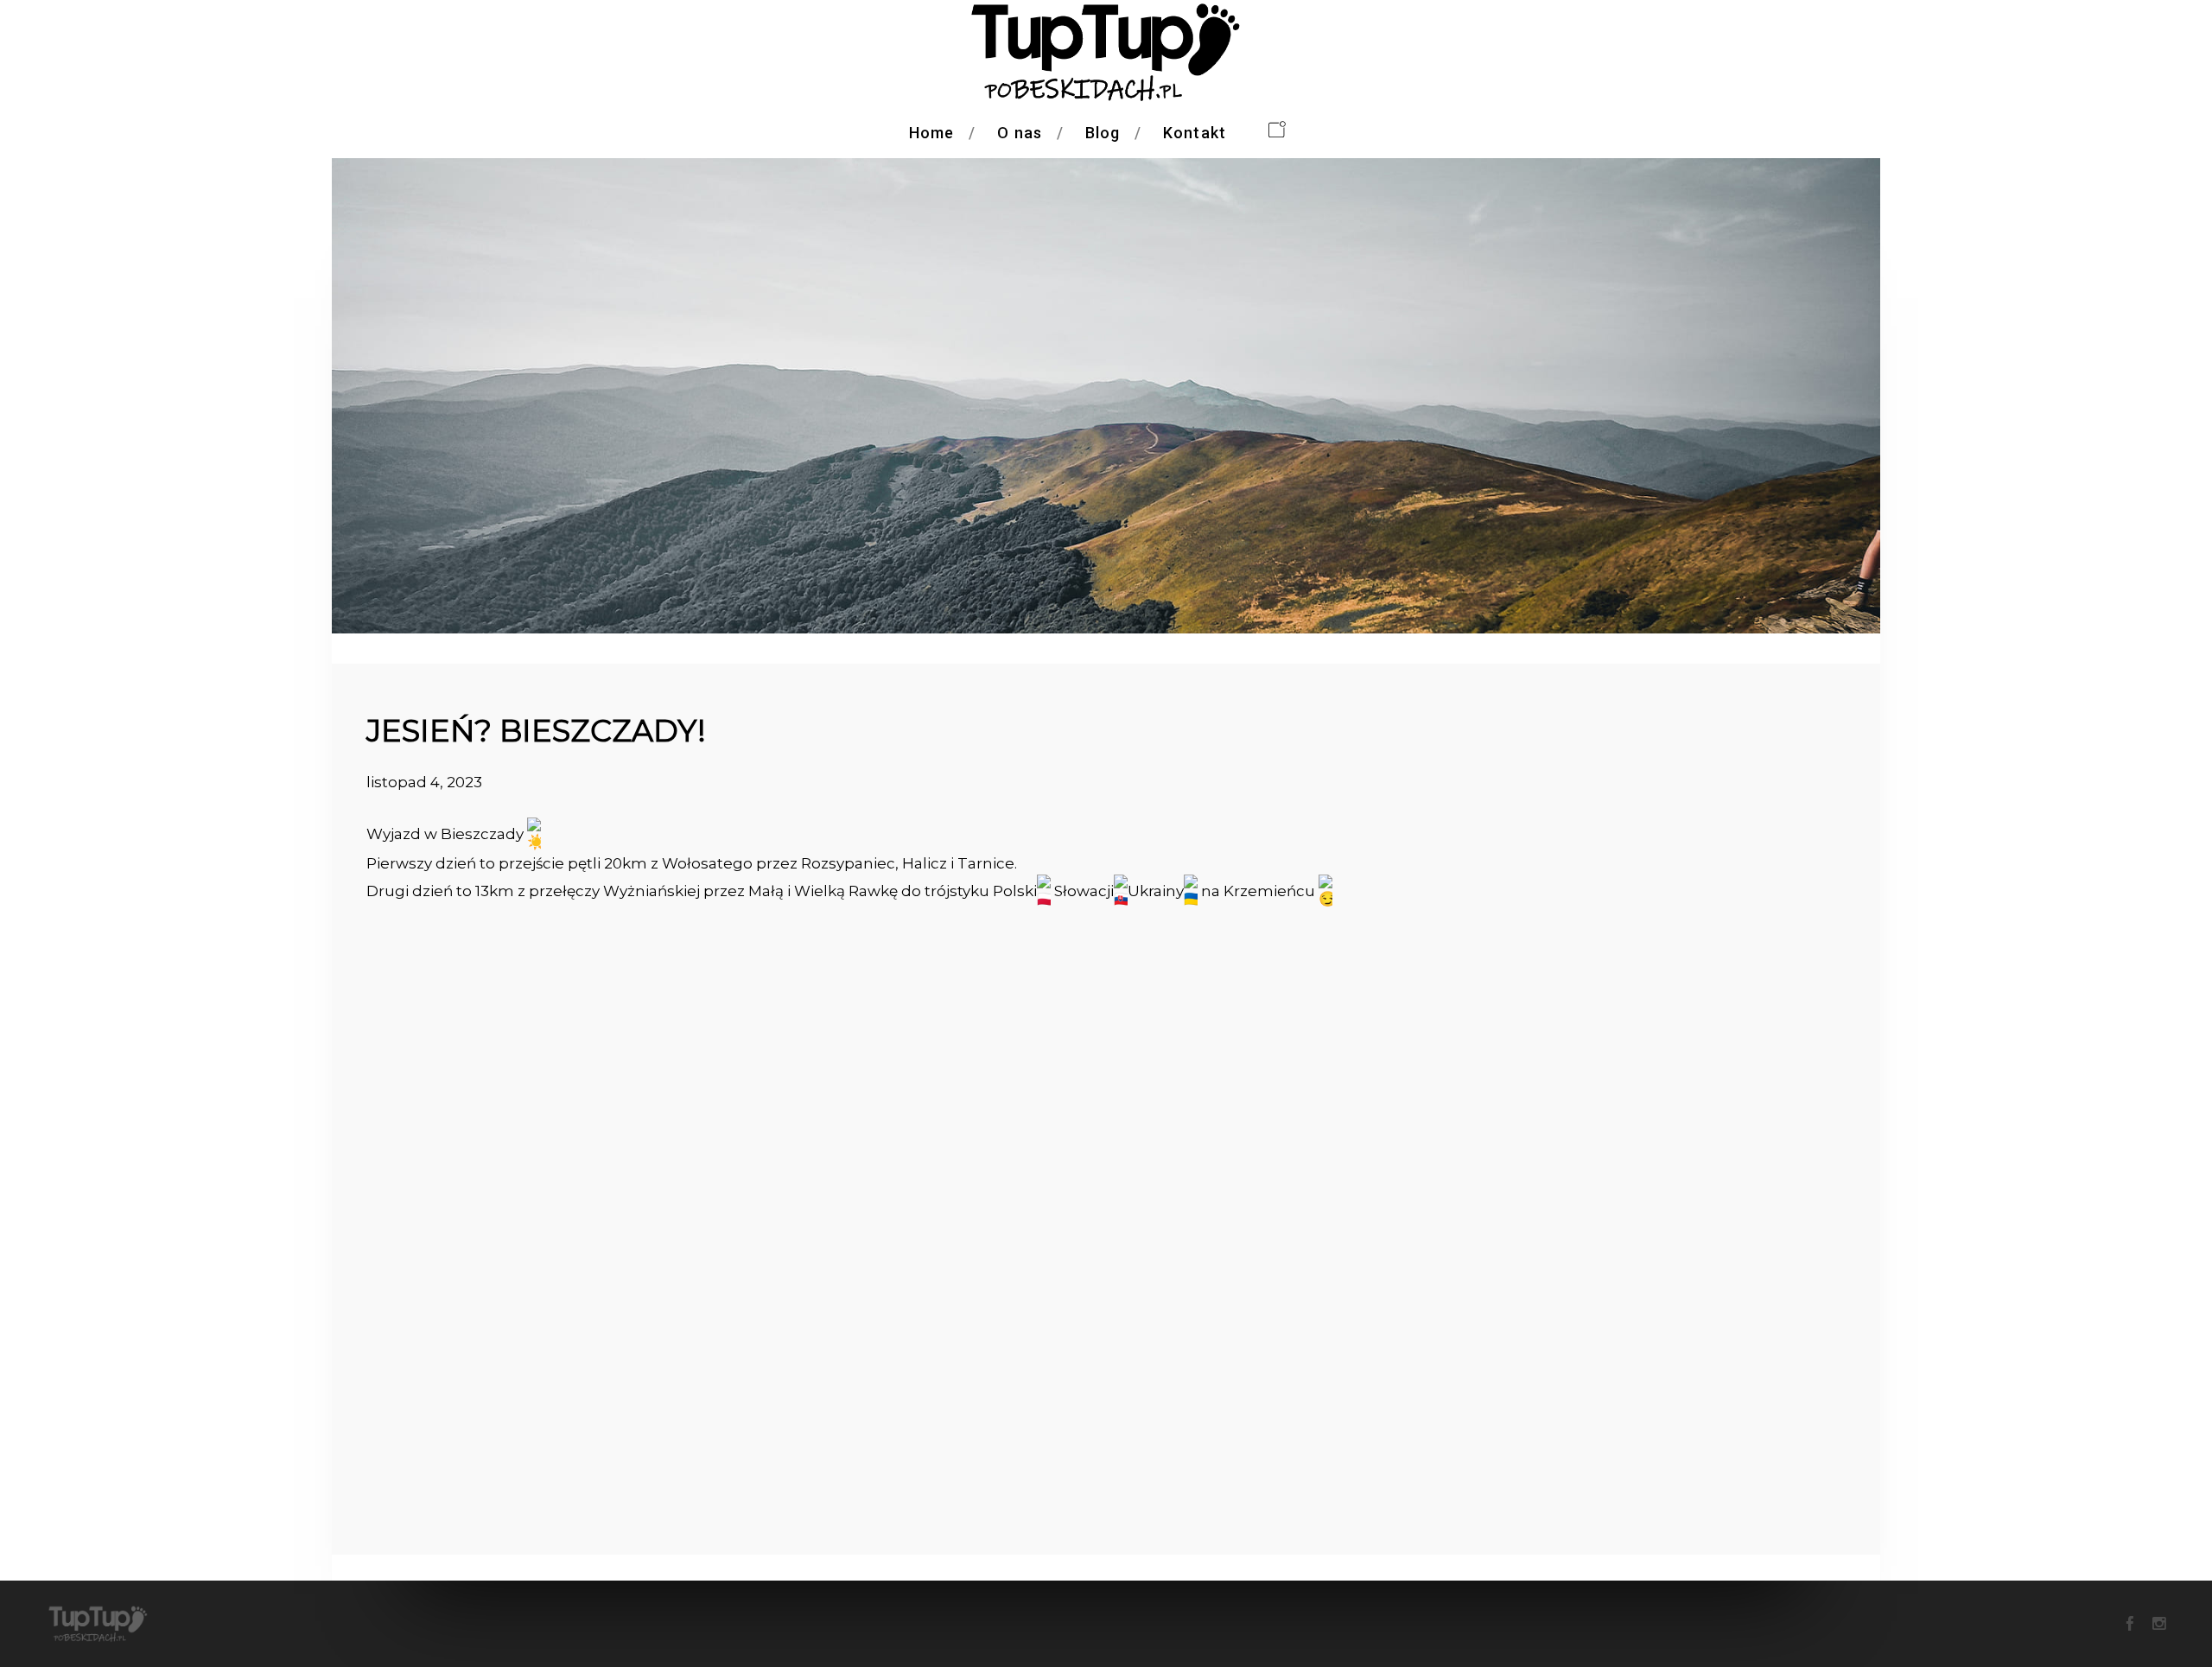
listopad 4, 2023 (424, 782)
